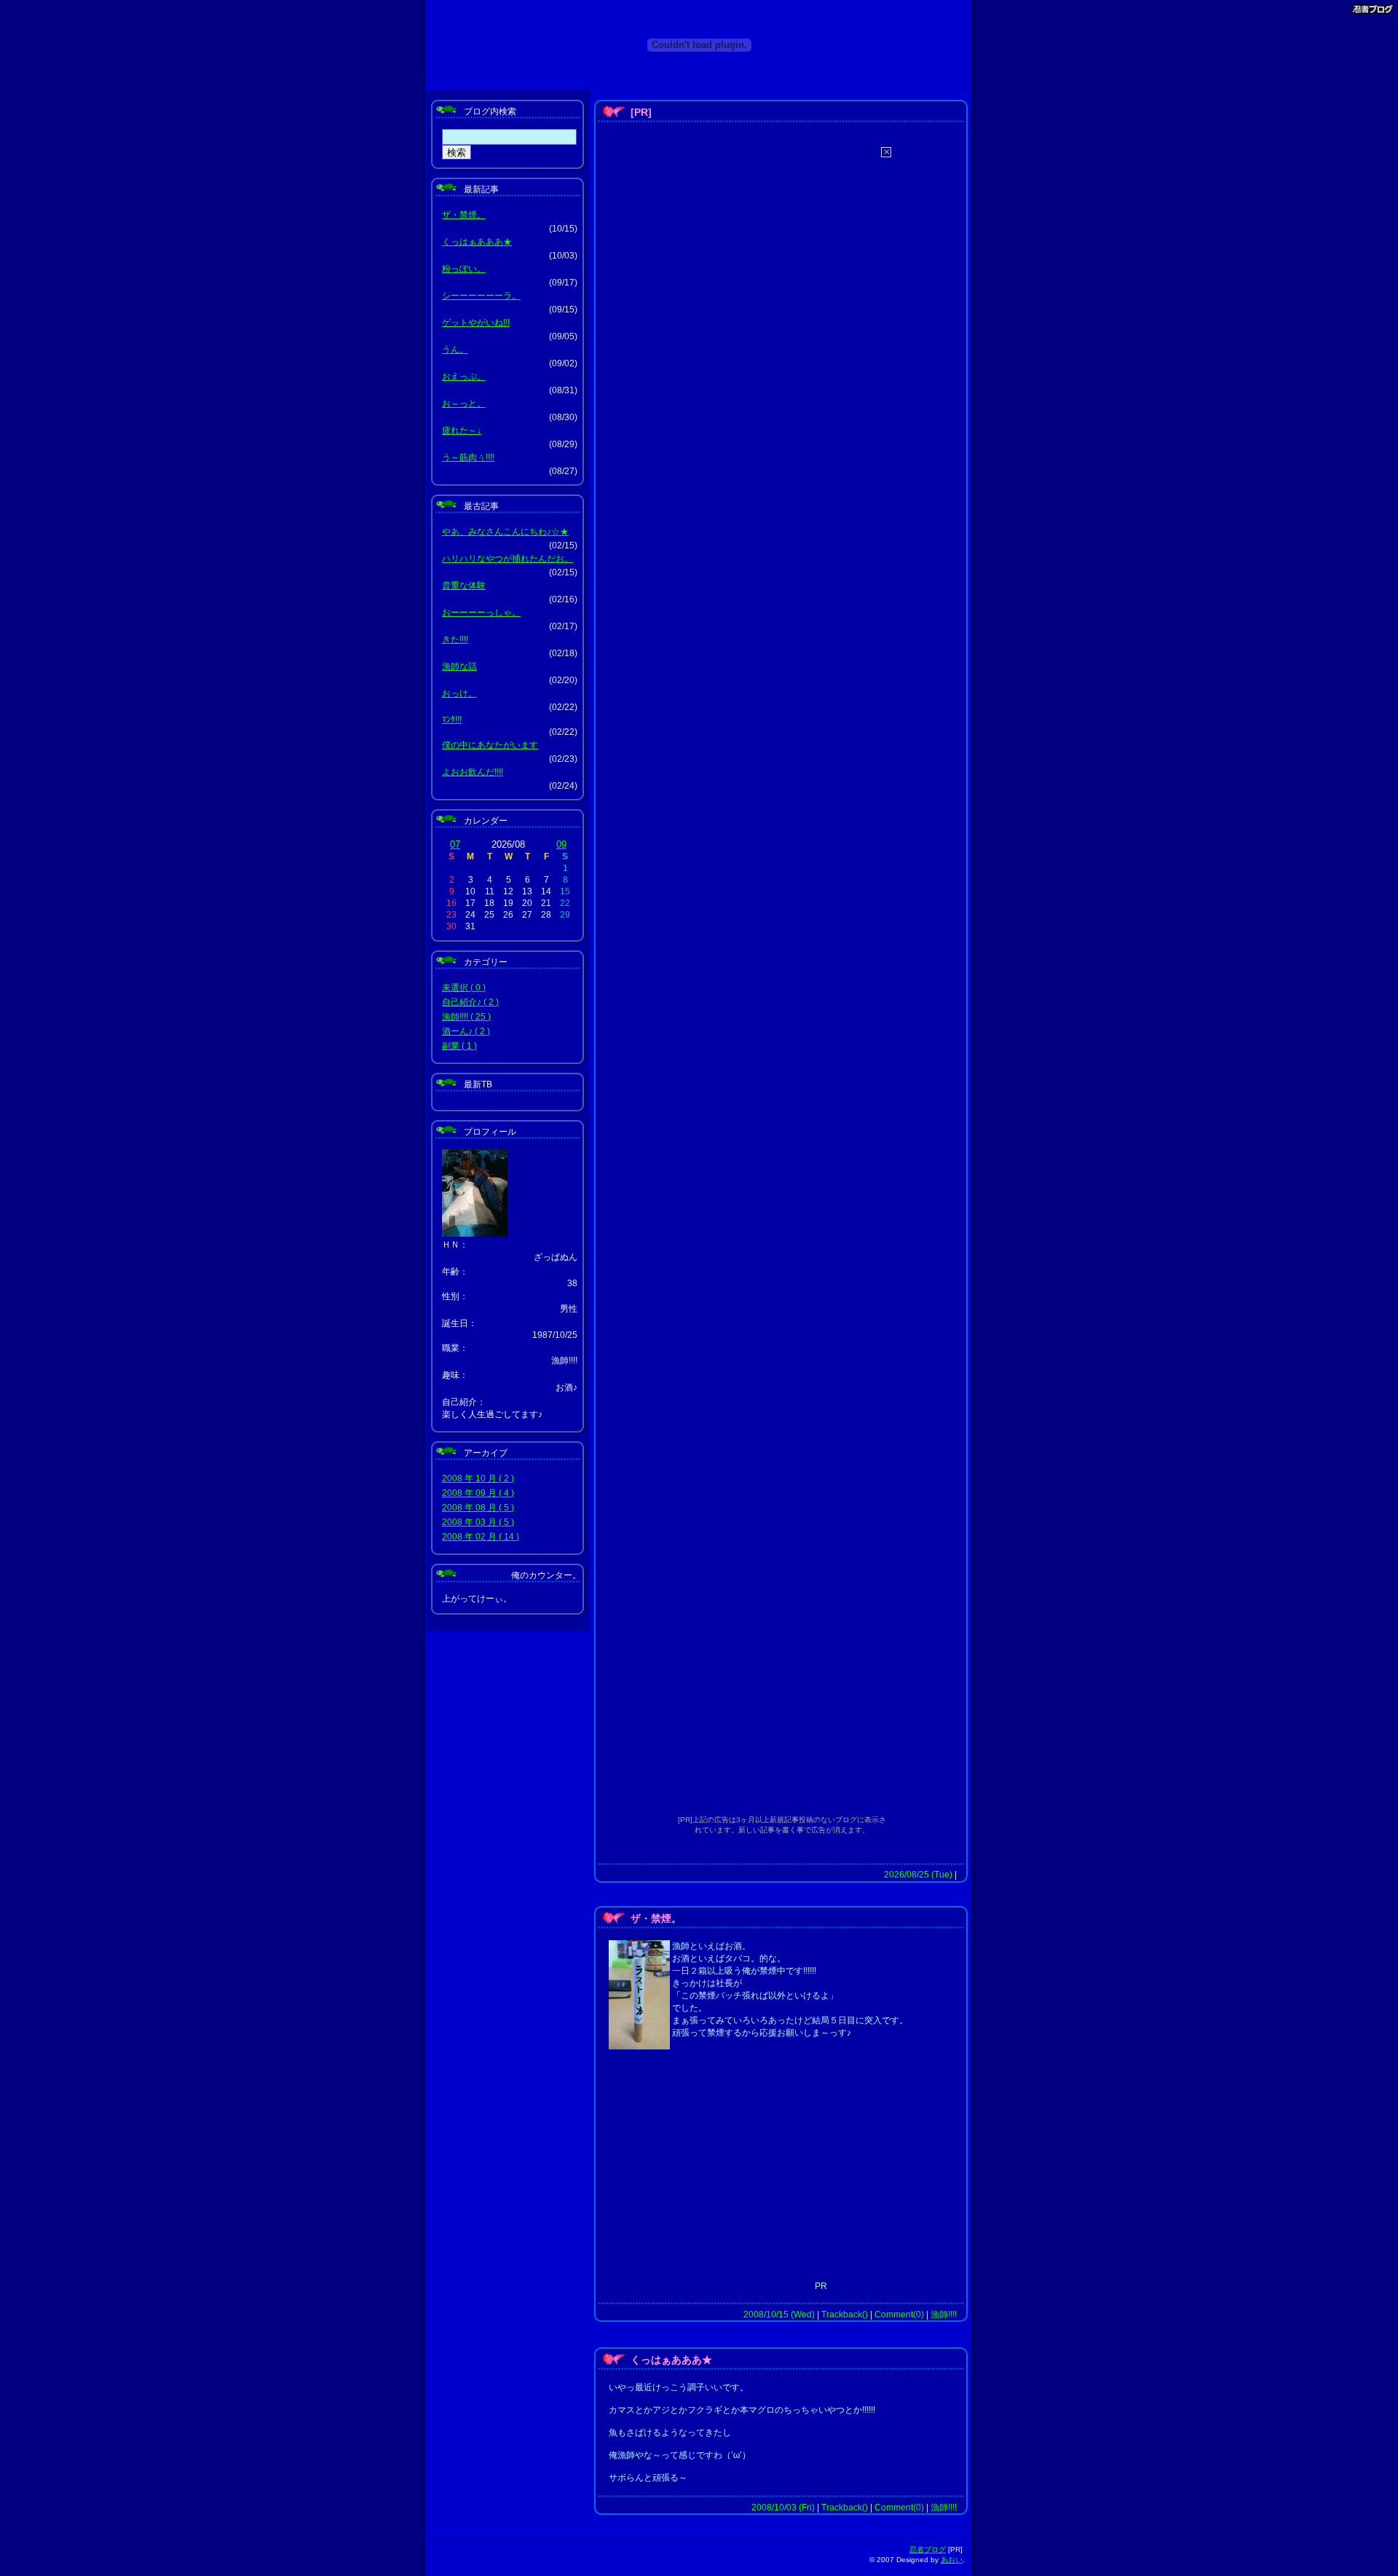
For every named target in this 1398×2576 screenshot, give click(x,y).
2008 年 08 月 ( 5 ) (478, 1508)
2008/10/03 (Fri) (783, 2508)
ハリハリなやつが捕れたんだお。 (508, 559)
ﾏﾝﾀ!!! (452, 720)
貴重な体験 (464, 586)
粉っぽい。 (464, 269)
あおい (952, 2560)
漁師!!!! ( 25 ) (466, 1017)
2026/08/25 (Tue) (918, 1875)
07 (455, 844)
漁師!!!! (944, 2315)
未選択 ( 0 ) (464, 988)
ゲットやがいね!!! (476, 323)
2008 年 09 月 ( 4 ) (478, 1493)
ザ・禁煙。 (464, 215)
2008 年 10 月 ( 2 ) (478, 1478)
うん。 (455, 350)
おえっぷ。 (464, 377)
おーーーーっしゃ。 (481, 613)
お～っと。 (464, 403)
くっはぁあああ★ (477, 242)
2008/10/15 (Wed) (779, 2315)
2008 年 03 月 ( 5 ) (478, 1522)
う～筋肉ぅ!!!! (468, 457)
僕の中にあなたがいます (490, 745)
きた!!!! (455, 639)
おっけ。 (459, 693)
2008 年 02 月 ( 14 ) (481, 1537)
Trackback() (845, 2315)
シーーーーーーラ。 (481, 296)
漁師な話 (459, 666)
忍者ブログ (928, 2549)
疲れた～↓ (462, 430)
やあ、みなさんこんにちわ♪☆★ (505, 532)
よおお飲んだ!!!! (473, 772)
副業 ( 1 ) (459, 1046)
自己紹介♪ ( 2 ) (470, 1002)
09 (561, 844)
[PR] (641, 112)
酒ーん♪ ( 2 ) (466, 1031)
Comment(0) (899, 2315)
